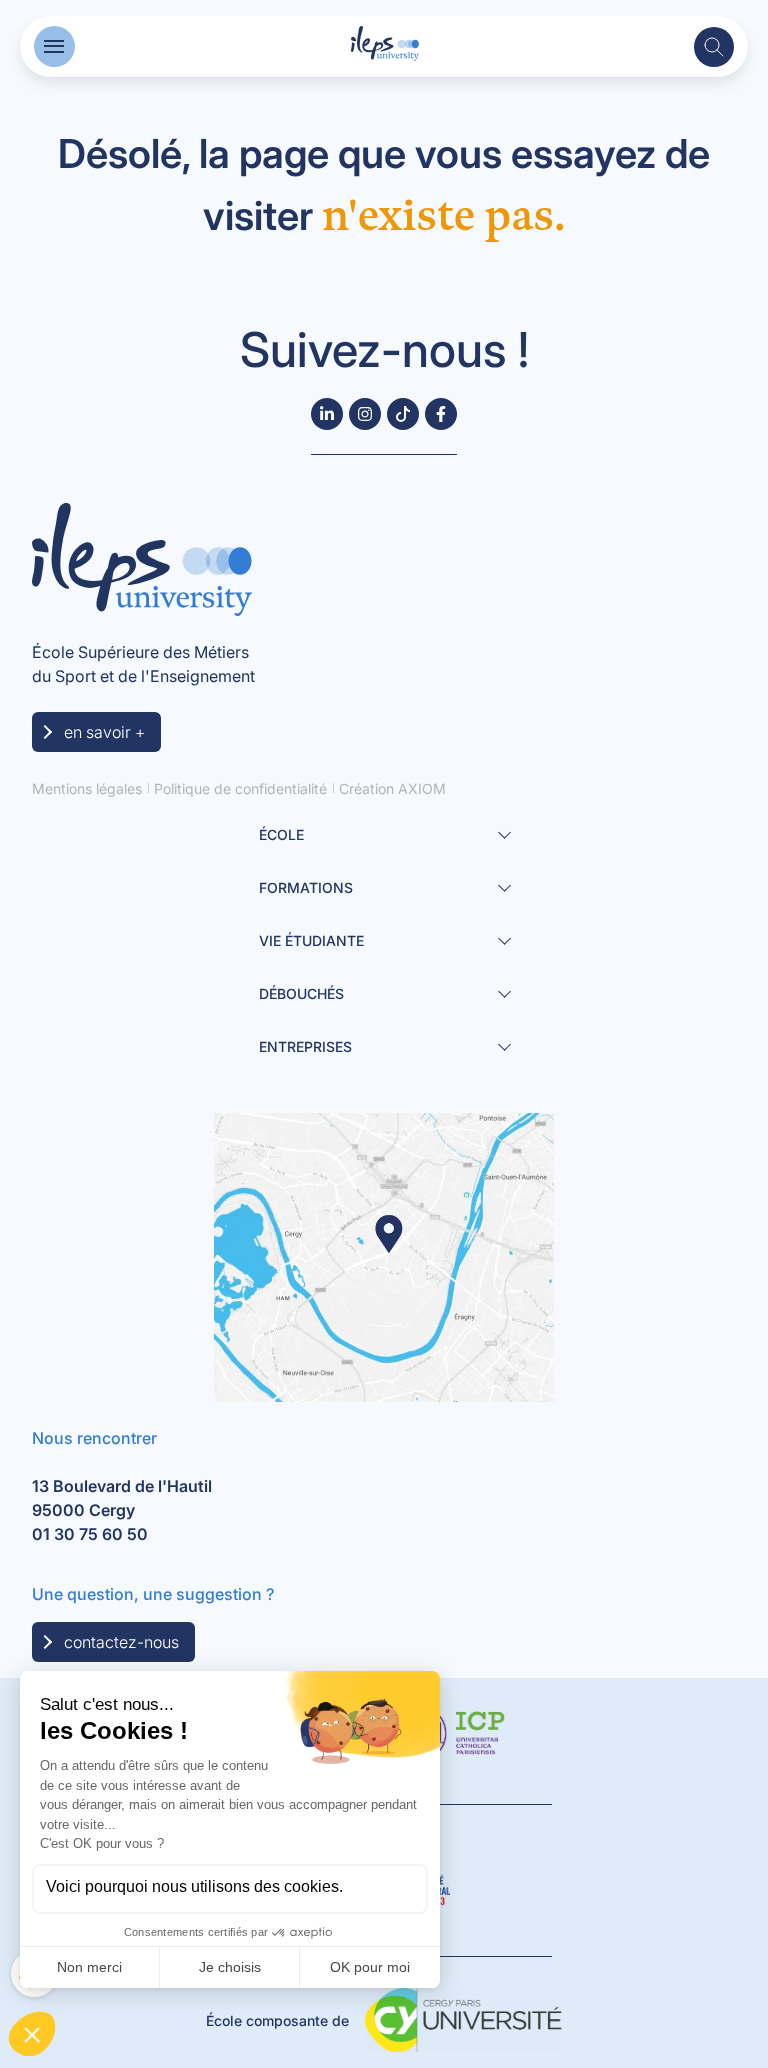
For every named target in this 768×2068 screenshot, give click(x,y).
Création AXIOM (392, 788)
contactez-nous (121, 1642)
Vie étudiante (311, 940)
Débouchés (301, 993)
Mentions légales (87, 788)
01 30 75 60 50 (90, 1534)
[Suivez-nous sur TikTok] (403, 414)
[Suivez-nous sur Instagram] (365, 414)
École (281, 834)
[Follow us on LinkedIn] (327, 414)
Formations (306, 887)
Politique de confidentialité (240, 788)
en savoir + (104, 732)
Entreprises (305, 1046)
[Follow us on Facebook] (441, 414)
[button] (54, 46)
